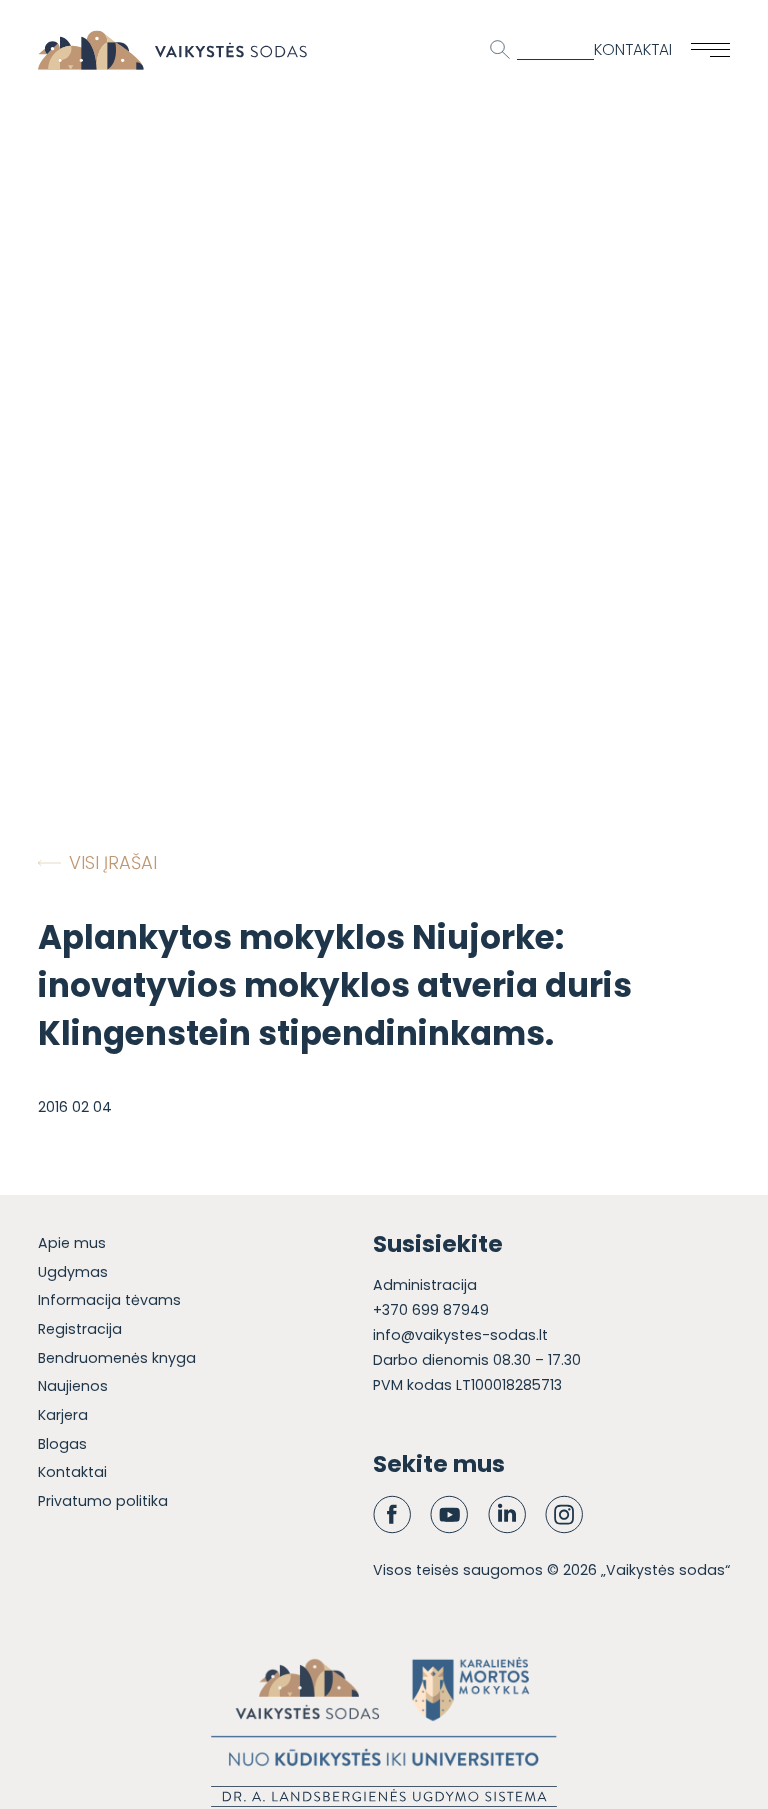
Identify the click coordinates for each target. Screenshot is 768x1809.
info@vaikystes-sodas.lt (460, 1335)
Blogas (62, 1444)
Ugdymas (73, 1272)
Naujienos (73, 1386)
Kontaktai (633, 49)
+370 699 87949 (431, 1310)
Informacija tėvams (109, 1300)
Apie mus (72, 1243)
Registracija (80, 1329)
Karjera (63, 1415)
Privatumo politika (103, 1501)
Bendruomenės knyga (117, 1358)
